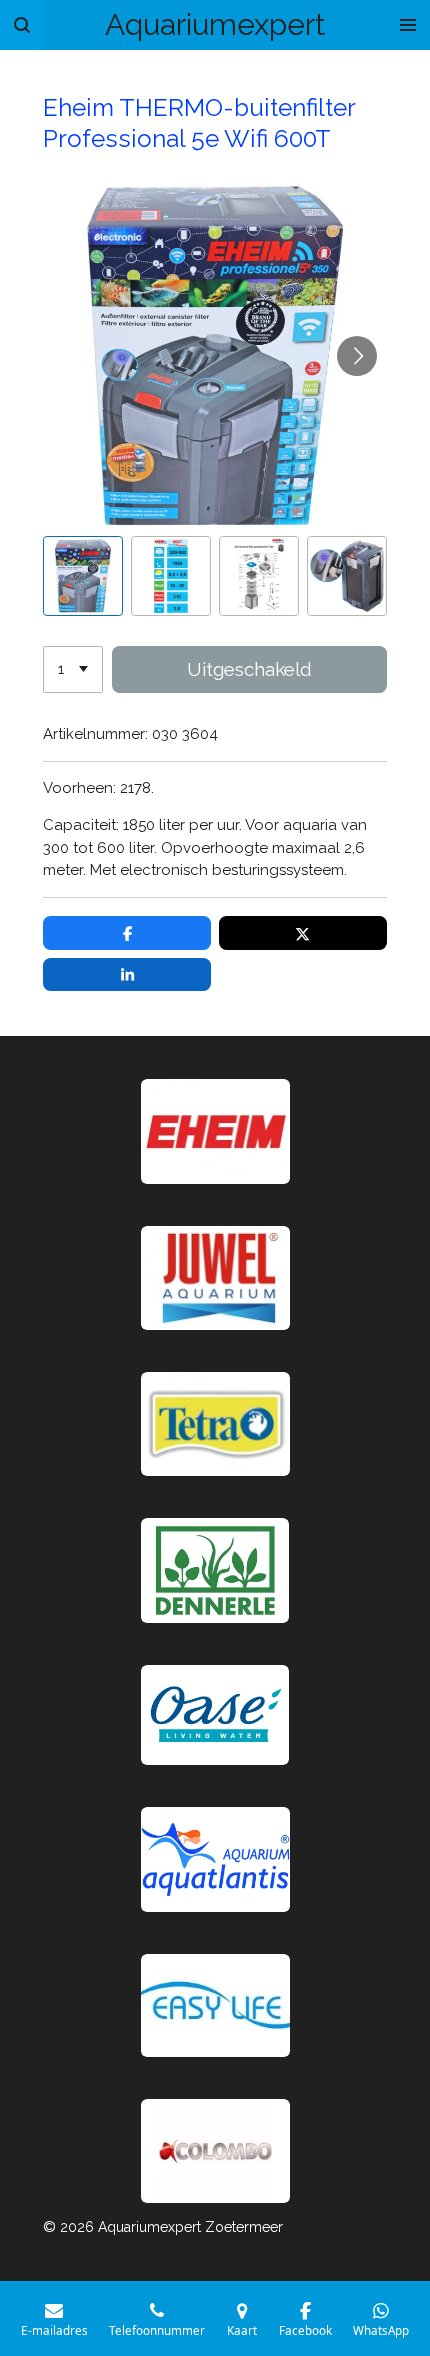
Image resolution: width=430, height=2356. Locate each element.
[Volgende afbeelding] (357, 356)
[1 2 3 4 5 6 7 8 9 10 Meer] (73, 669)
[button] (83, 576)
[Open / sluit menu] (408, 25)
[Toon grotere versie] (215, 1424)
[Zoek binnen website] (22, 25)
